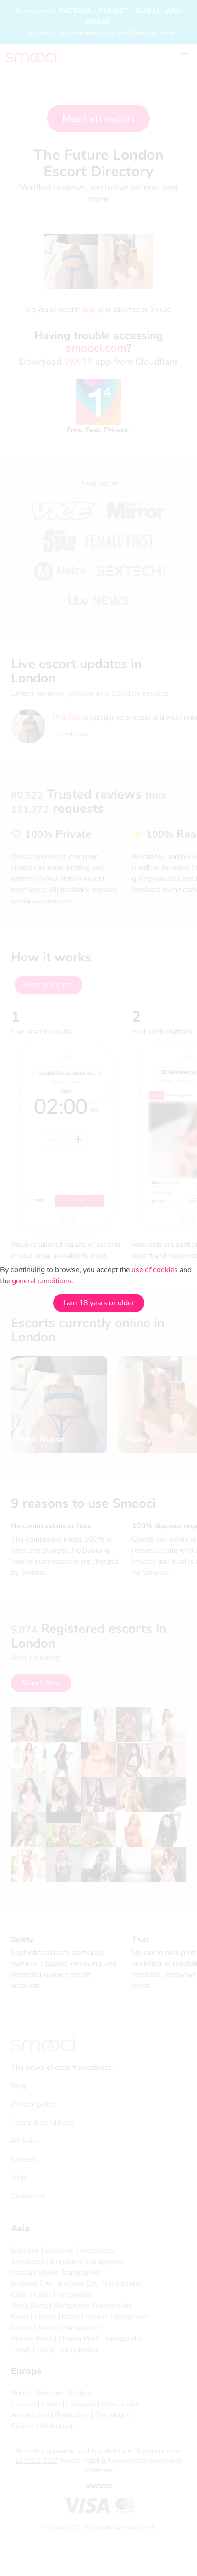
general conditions (42, 1281)
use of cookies (155, 1270)
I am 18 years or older (99, 1303)
